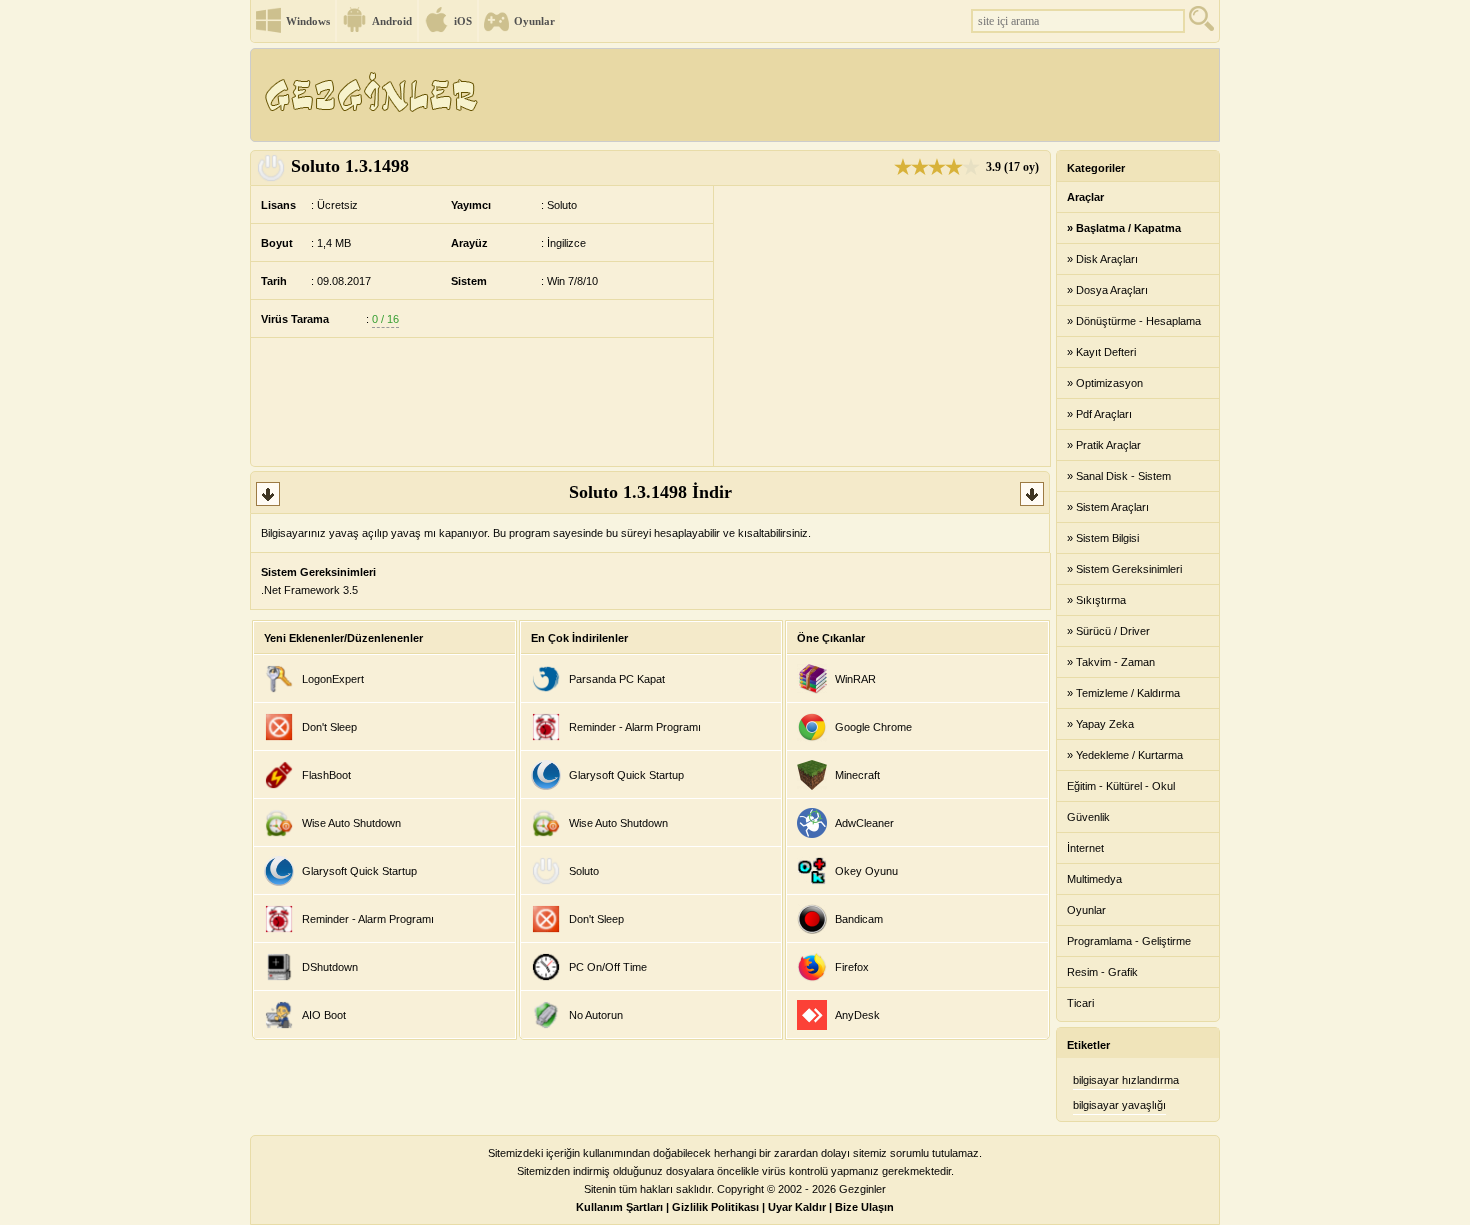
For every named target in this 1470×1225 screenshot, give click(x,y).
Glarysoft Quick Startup (359, 871)
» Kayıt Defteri (1101, 352)
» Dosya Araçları (1107, 290)
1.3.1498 (350, 166)
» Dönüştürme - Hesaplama (1134, 321)
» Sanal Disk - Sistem (1119, 476)
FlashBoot (326, 775)
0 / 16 (385, 319)
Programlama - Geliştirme (1129, 941)
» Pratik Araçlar (1104, 445)
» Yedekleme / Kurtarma (1125, 755)
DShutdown (330, 967)
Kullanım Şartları (619, 1207)
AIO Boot (324, 1015)
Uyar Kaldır (797, 1207)
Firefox (852, 967)
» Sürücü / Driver (1108, 631)
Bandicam (859, 919)
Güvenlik (1088, 817)
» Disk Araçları (1102, 259)
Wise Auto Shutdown (351, 823)
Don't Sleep (329, 727)
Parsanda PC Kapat (617, 679)
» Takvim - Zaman (1111, 662)
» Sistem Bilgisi (1103, 538)
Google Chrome (873, 727)
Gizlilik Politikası (715, 1207)
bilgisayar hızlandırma (1126, 1080)
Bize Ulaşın (864, 1207)
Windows (308, 21)
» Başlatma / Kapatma (1124, 228)
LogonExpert (333, 679)
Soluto (584, 871)
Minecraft (857, 775)
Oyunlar (534, 21)
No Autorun (596, 1015)
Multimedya (1094, 879)
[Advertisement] (854, 95)
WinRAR (855, 679)
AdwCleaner (864, 823)
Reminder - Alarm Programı (368, 919)
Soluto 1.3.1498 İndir (650, 492)
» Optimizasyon (1105, 383)
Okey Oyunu (866, 871)
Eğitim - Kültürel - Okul (1121, 786)
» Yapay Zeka (1100, 724)
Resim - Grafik (1102, 972)
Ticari (1080, 1003)
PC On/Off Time (608, 967)
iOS (463, 21)
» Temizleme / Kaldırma (1123, 693)
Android (392, 21)
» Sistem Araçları (1108, 507)
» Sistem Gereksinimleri (1124, 569)
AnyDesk (857, 1015)
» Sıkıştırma (1096, 600)
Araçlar (1085, 197)
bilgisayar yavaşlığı (1119, 1105)
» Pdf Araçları (1099, 414)
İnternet (1085, 848)
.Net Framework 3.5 (309, 590)
